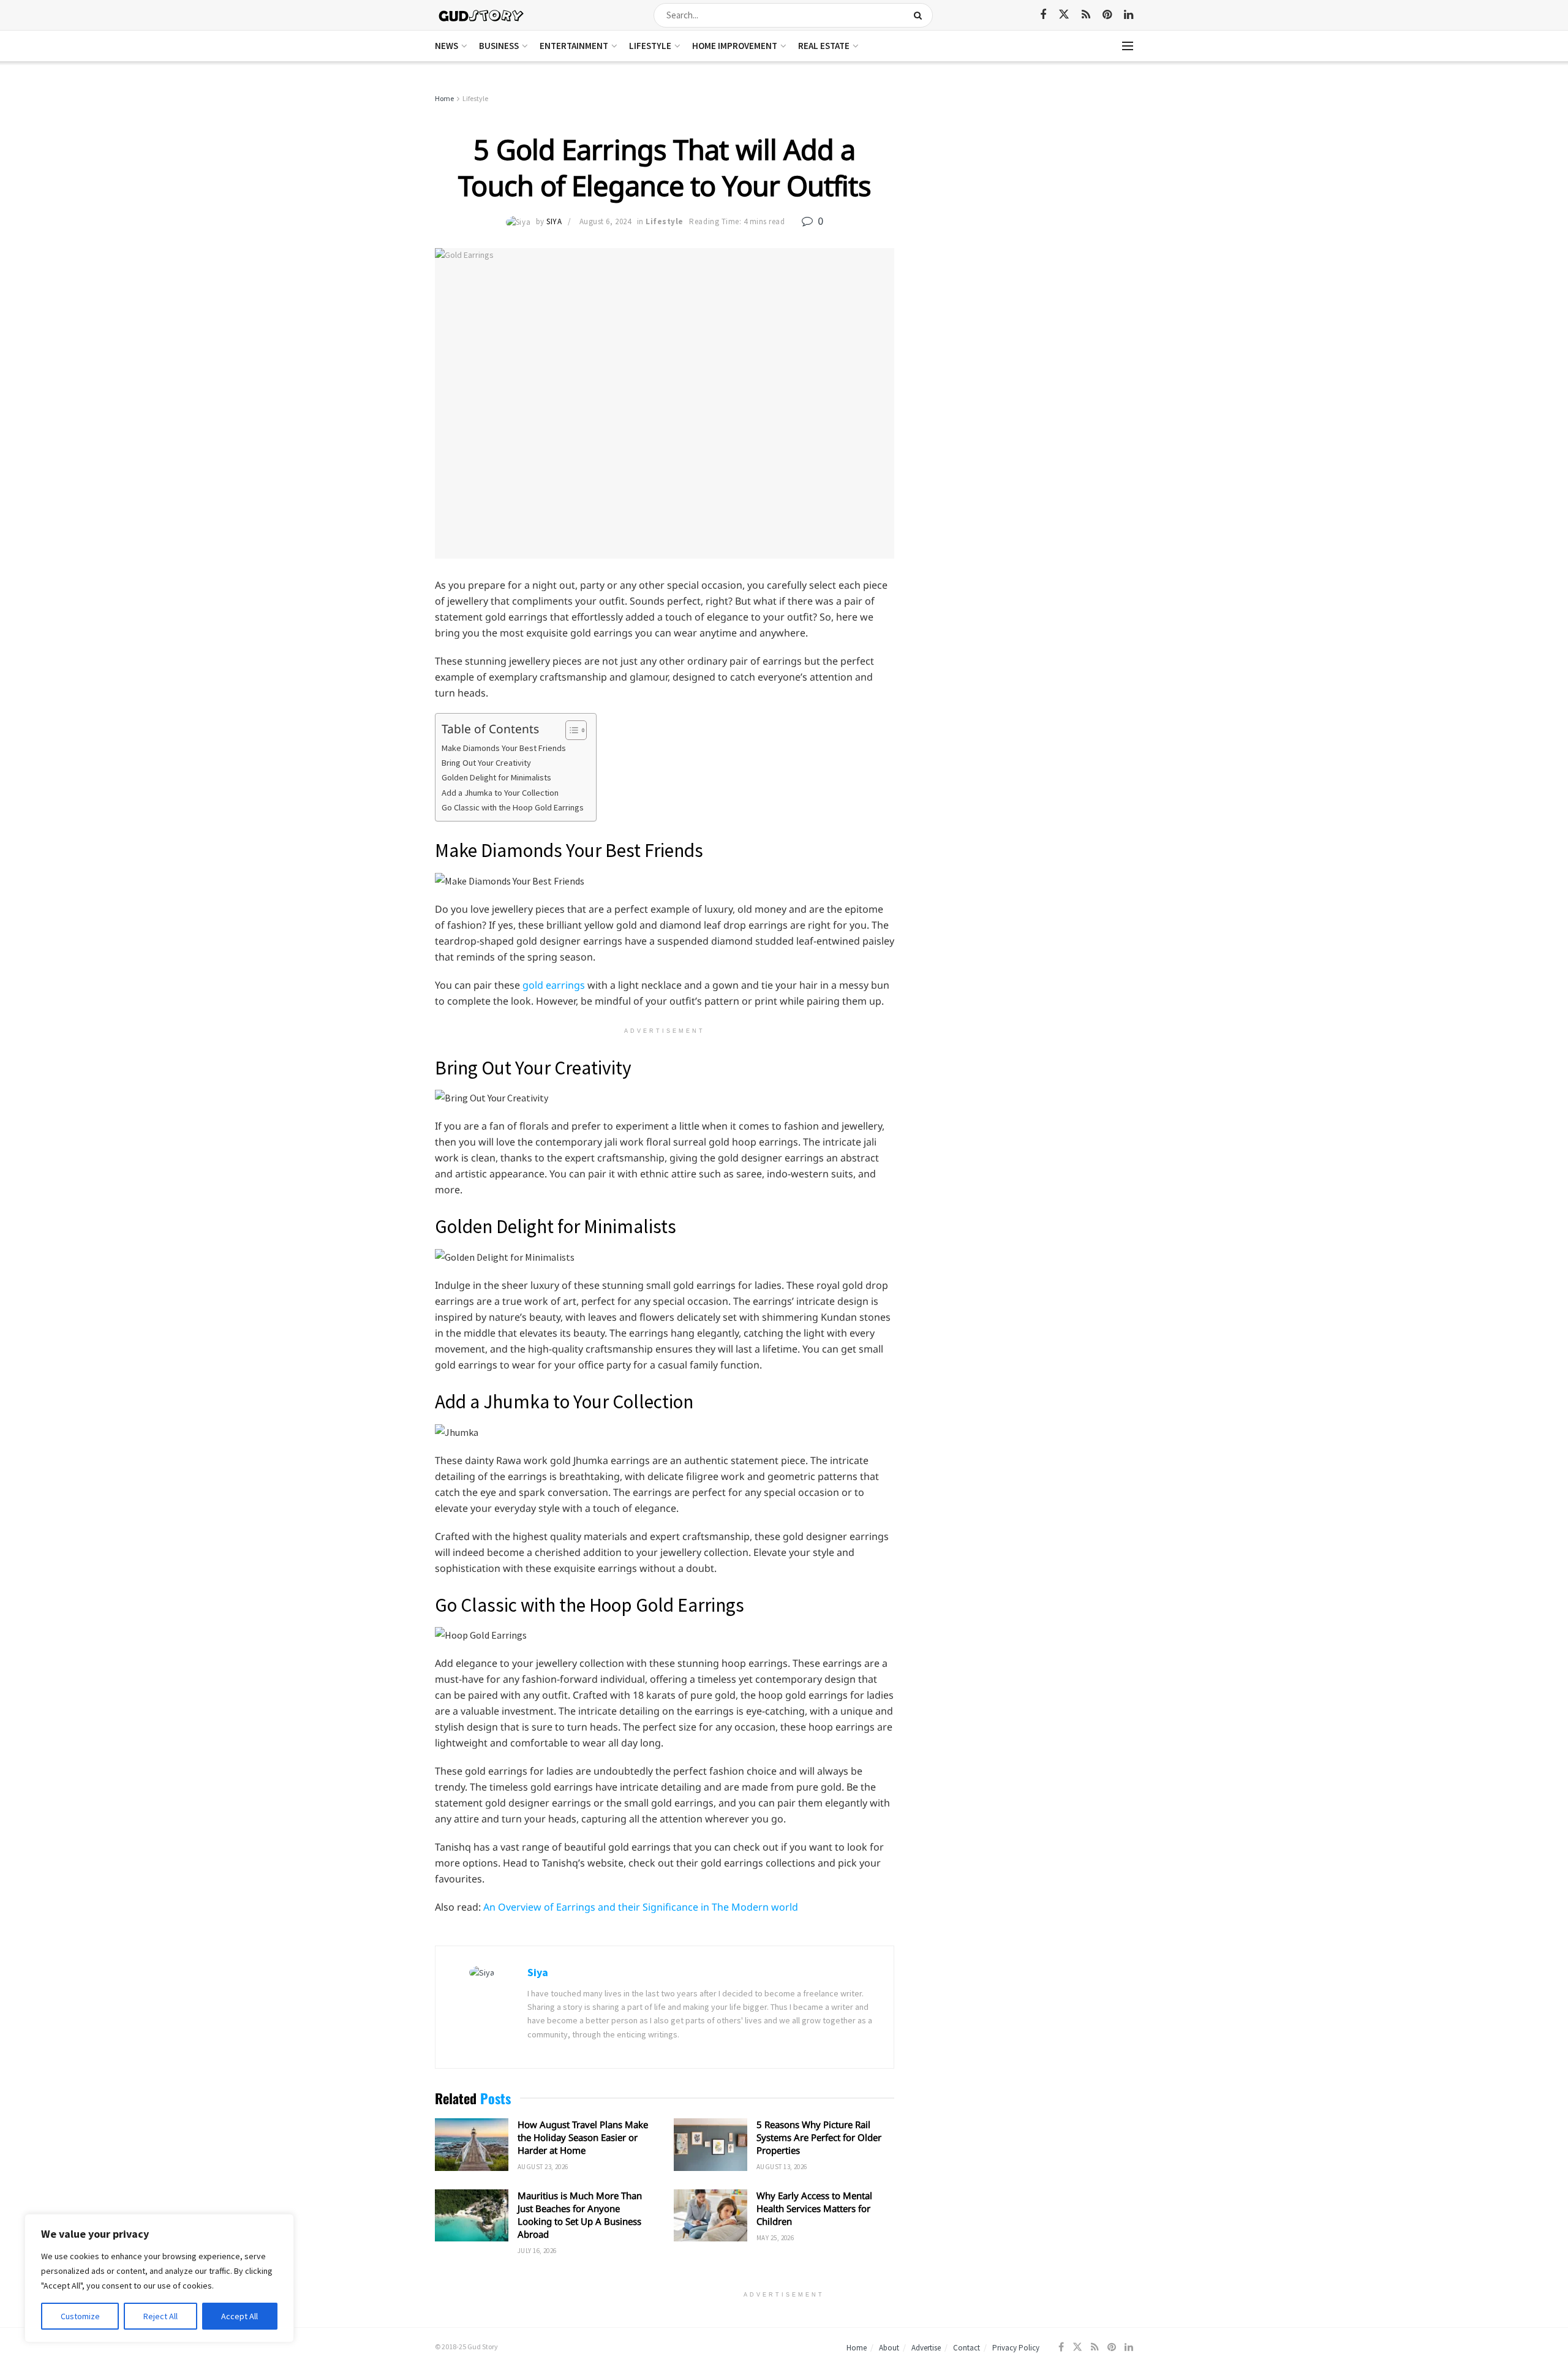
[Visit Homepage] (482, 15)
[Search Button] (920, 15)
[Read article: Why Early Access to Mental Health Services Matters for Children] (710, 2216)
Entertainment (574, 46)
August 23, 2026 (543, 2167)
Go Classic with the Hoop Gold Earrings (513, 807)
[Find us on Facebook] (1043, 15)
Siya (554, 221)
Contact (967, 2348)
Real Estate (824, 46)
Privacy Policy (1016, 2348)
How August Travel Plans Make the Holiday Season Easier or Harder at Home (583, 2137)
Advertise (926, 2348)
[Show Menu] (1128, 46)
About (889, 2348)
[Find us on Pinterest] (1107, 15)
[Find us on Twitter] (1064, 15)
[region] (159, 2278)
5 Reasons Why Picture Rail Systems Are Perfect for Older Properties (819, 2137)
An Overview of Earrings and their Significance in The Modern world (641, 1907)
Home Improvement (735, 46)
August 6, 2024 (605, 221)
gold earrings (554, 985)
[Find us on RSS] (1086, 15)
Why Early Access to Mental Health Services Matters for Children (814, 2208)
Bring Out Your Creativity (486, 763)
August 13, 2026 (782, 2167)
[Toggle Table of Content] (570, 730)
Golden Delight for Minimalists (496, 777)
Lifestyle (650, 46)
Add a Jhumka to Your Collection (500, 793)
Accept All (239, 2316)
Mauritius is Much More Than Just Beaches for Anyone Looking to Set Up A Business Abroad (580, 2215)
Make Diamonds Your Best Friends (505, 748)
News (447, 46)
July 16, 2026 (537, 2251)
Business (499, 46)
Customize (80, 2316)
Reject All (160, 2316)
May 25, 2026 (775, 2238)
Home (444, 98)
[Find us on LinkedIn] (1129, 15)
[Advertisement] (1027, 184)
